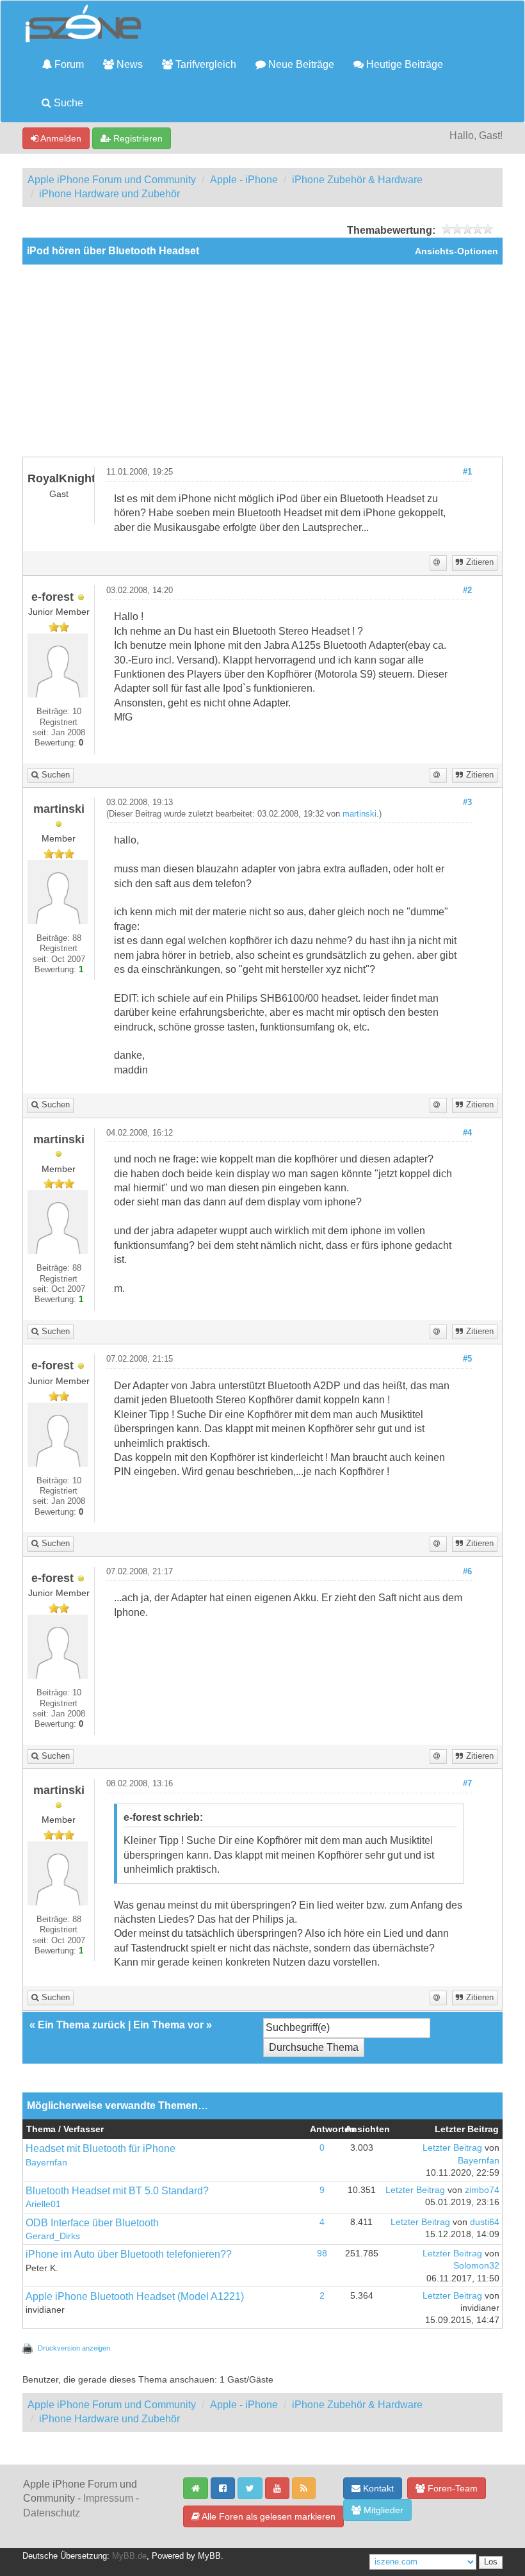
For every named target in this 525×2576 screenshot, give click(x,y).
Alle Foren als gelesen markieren (268, 2516)
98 (322, 2254)
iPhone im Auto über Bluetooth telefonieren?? (129, 2254)
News (128, 64)
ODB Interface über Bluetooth (92, 2223)
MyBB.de (129, 2556)
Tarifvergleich (205, 64)
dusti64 (485, 2222)
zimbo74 (482, 2190)
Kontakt (377, 2488)
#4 (467, 1133)
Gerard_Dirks (53, 2236)
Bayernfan (46, 2163)
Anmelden (60, 138)
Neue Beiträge (300, 64)
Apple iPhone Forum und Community (112, 180)
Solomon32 (476, 2266)
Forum (68, 64)
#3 (467, 803)
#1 (467, 472)
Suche (67, 103)
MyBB (209, 2556)
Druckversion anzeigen (74, 2348)
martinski (359, 814)
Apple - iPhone (244, 180)
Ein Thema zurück (82, 2025)
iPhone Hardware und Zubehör (109, 194)
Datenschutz (52, 2513)
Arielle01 (43, 2204)
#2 (467, 591)
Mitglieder (382, 2510)
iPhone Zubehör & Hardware (357, 180)
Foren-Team (451, 2488)
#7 (467, 1784)
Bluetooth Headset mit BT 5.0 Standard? (117, 2191)
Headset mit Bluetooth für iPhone (101, 2148)
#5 (467, 1359)
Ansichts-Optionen (456, 251)
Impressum (108, 2498)
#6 (467, 1572)
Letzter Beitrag (452, 2148)
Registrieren (137, 138)
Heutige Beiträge (403, 64)
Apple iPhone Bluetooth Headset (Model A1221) (135, 2296)
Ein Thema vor (168, 2025)
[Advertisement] (262, 361)
